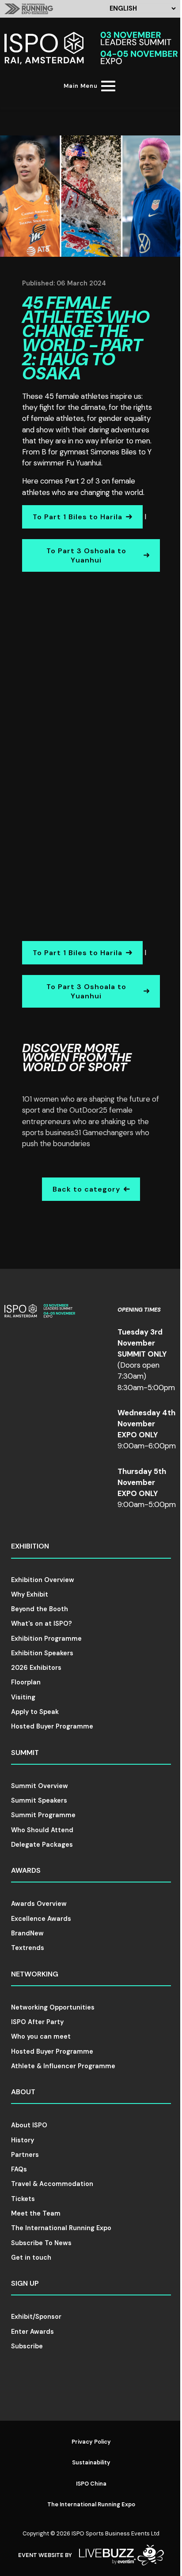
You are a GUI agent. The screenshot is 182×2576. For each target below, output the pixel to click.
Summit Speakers (39, 1800)
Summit (25, 1753)
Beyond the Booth (40, 1609)
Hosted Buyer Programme (52, 1726)
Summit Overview (40, 1786)
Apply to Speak (35, 1712)
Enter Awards (32, 2332)
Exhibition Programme (46, 1639)
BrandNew (27, 1933)
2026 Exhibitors (36, 1668)
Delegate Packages (42, 1845)
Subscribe (27, 2346)
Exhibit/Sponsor (36, 2317)
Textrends (28, 1948)
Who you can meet (41, 2036)
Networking (35, 1974)
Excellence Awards (41, 1919)
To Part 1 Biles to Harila (78, 517)
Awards (26, 1870)
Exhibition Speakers (42, 1653)
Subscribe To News (41, 2243)
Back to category (86, 1189)
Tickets (23, 2199)
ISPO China (91, 2484)
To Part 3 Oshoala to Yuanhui (86, 555)
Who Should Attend (42, 1830)
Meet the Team (36, 2213)
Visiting (23, 1697)
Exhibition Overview (43, 1580)
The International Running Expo (61, 2228)
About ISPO (29, 2125)
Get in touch (31, 2257)
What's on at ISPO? (42, 1624)
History (23, 2140)
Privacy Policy (91, 2442)
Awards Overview (39, 1904)
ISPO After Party (37, 2022)
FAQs (19, 2169)
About (23, 2092)
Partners (25, 2155)
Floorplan (26, 1682)
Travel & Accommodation (52, 2184)
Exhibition (30, 1546)
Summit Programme (43, 1815)
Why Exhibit (30, 1594)
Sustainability (91, 2462)
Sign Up (25, 2283)
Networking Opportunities (53, 2007)
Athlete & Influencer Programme (63, 2066)
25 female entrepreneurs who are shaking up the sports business (85, 1121)
